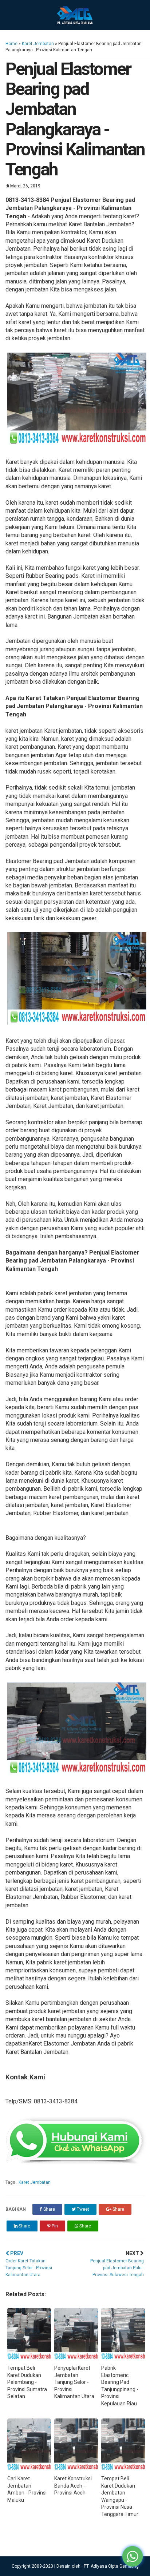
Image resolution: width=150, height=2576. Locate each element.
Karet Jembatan (38, 44)
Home (11, 44)
